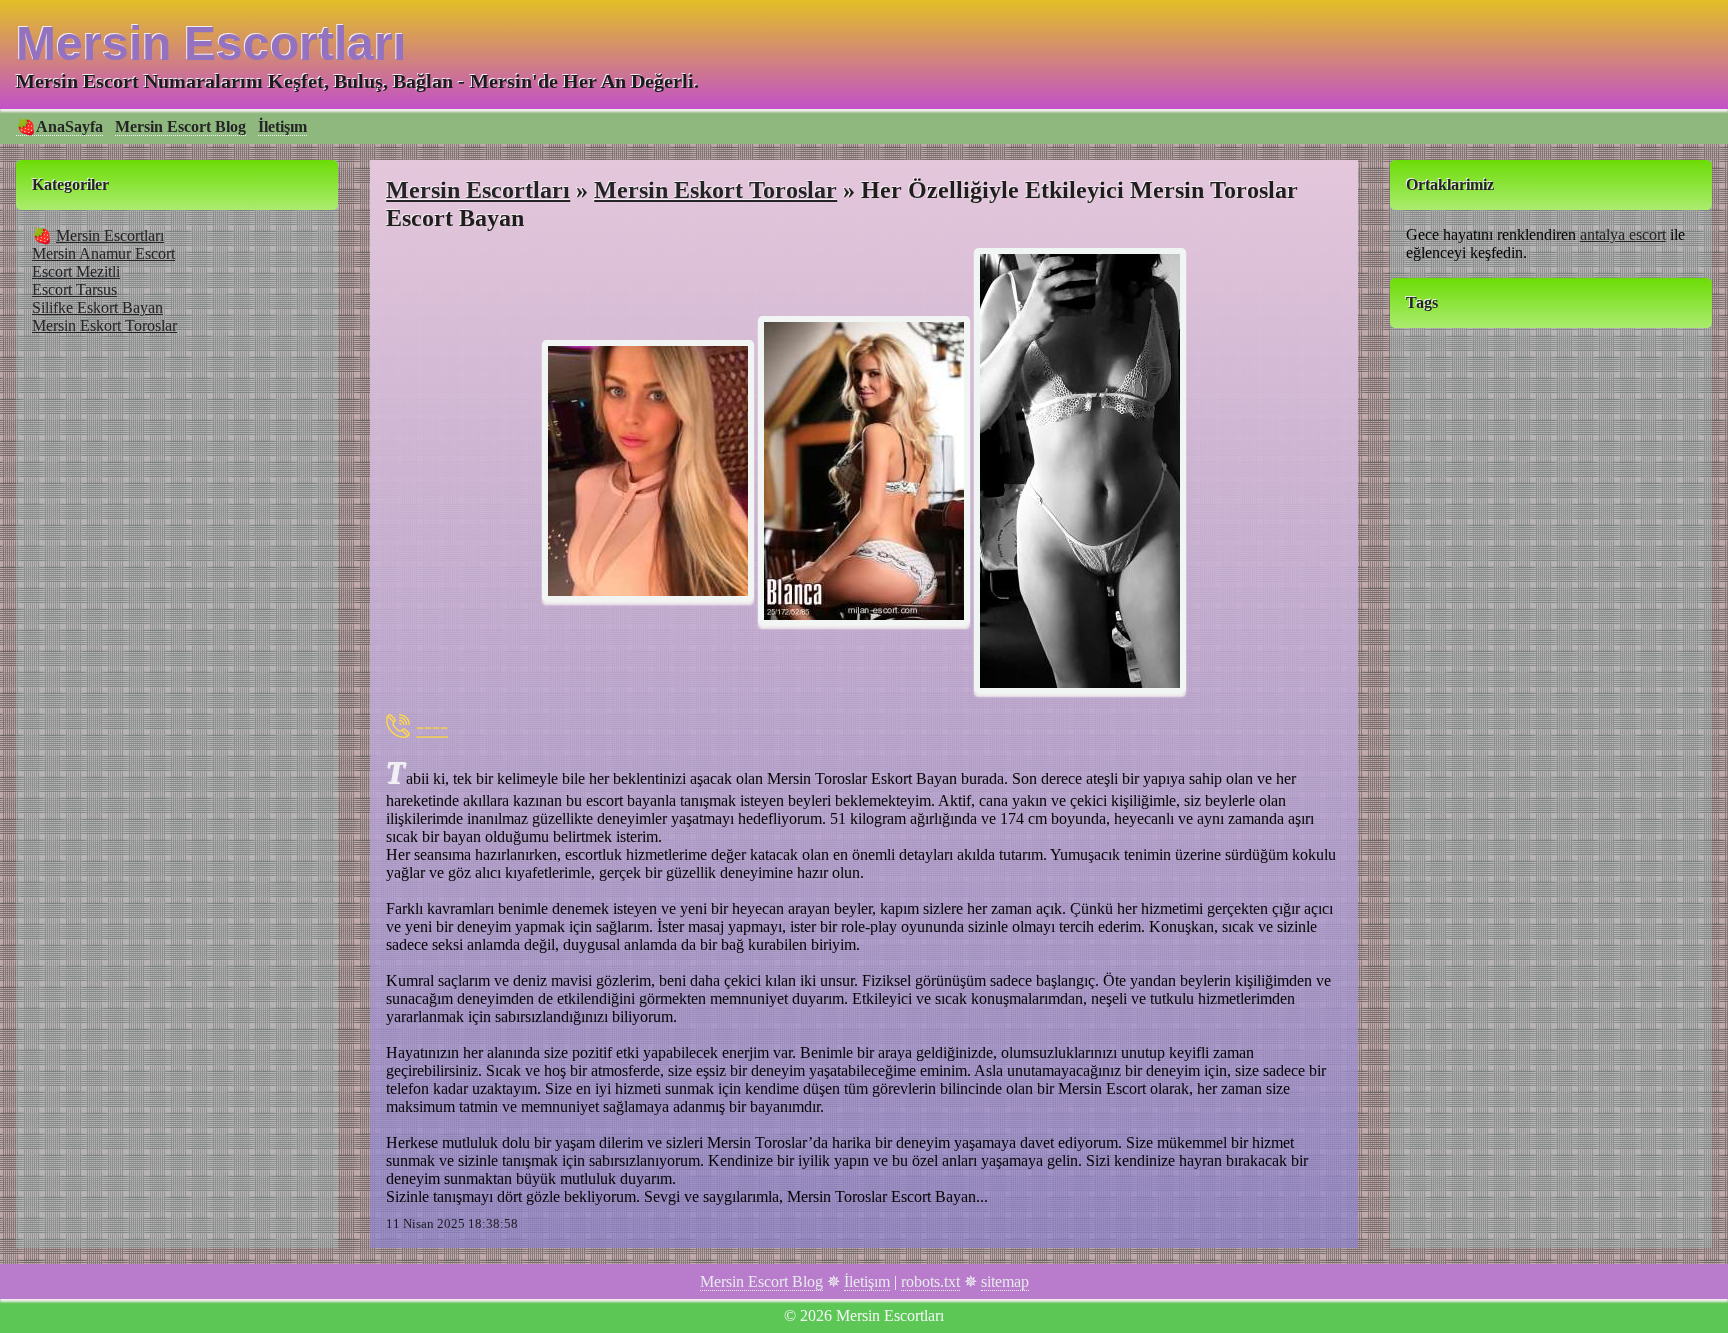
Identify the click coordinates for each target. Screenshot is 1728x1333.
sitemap (1005, 1281)
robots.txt (930, 1281)
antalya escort (1623, 234)
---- (432, 725)
